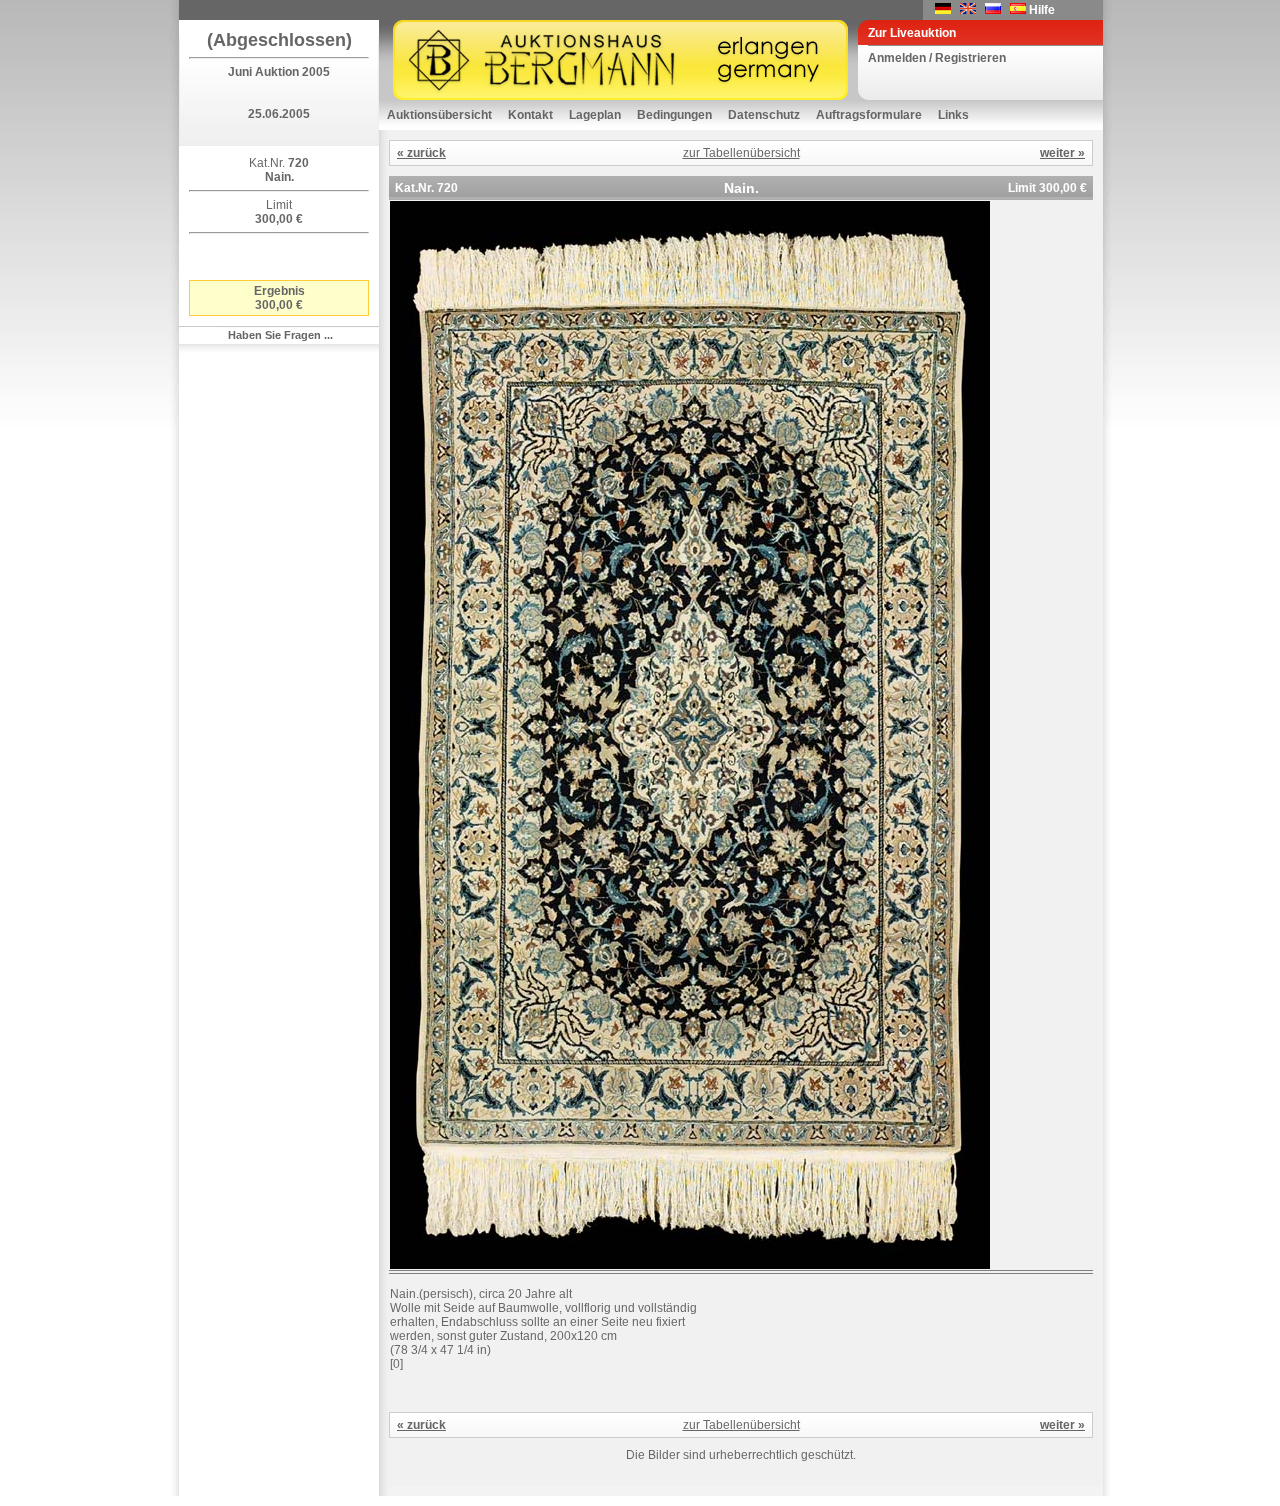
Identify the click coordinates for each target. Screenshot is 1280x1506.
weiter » (1062, 153)
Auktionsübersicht (439, 115)
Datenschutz (764, 115)
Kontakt (530, 115)
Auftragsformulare (869, 115)
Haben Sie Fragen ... (280, 335)
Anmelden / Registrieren (937, 58)
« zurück (421, 153)
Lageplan (595, 115)
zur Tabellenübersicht (741, 153)
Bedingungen (674, 115)
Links (953, 115)
